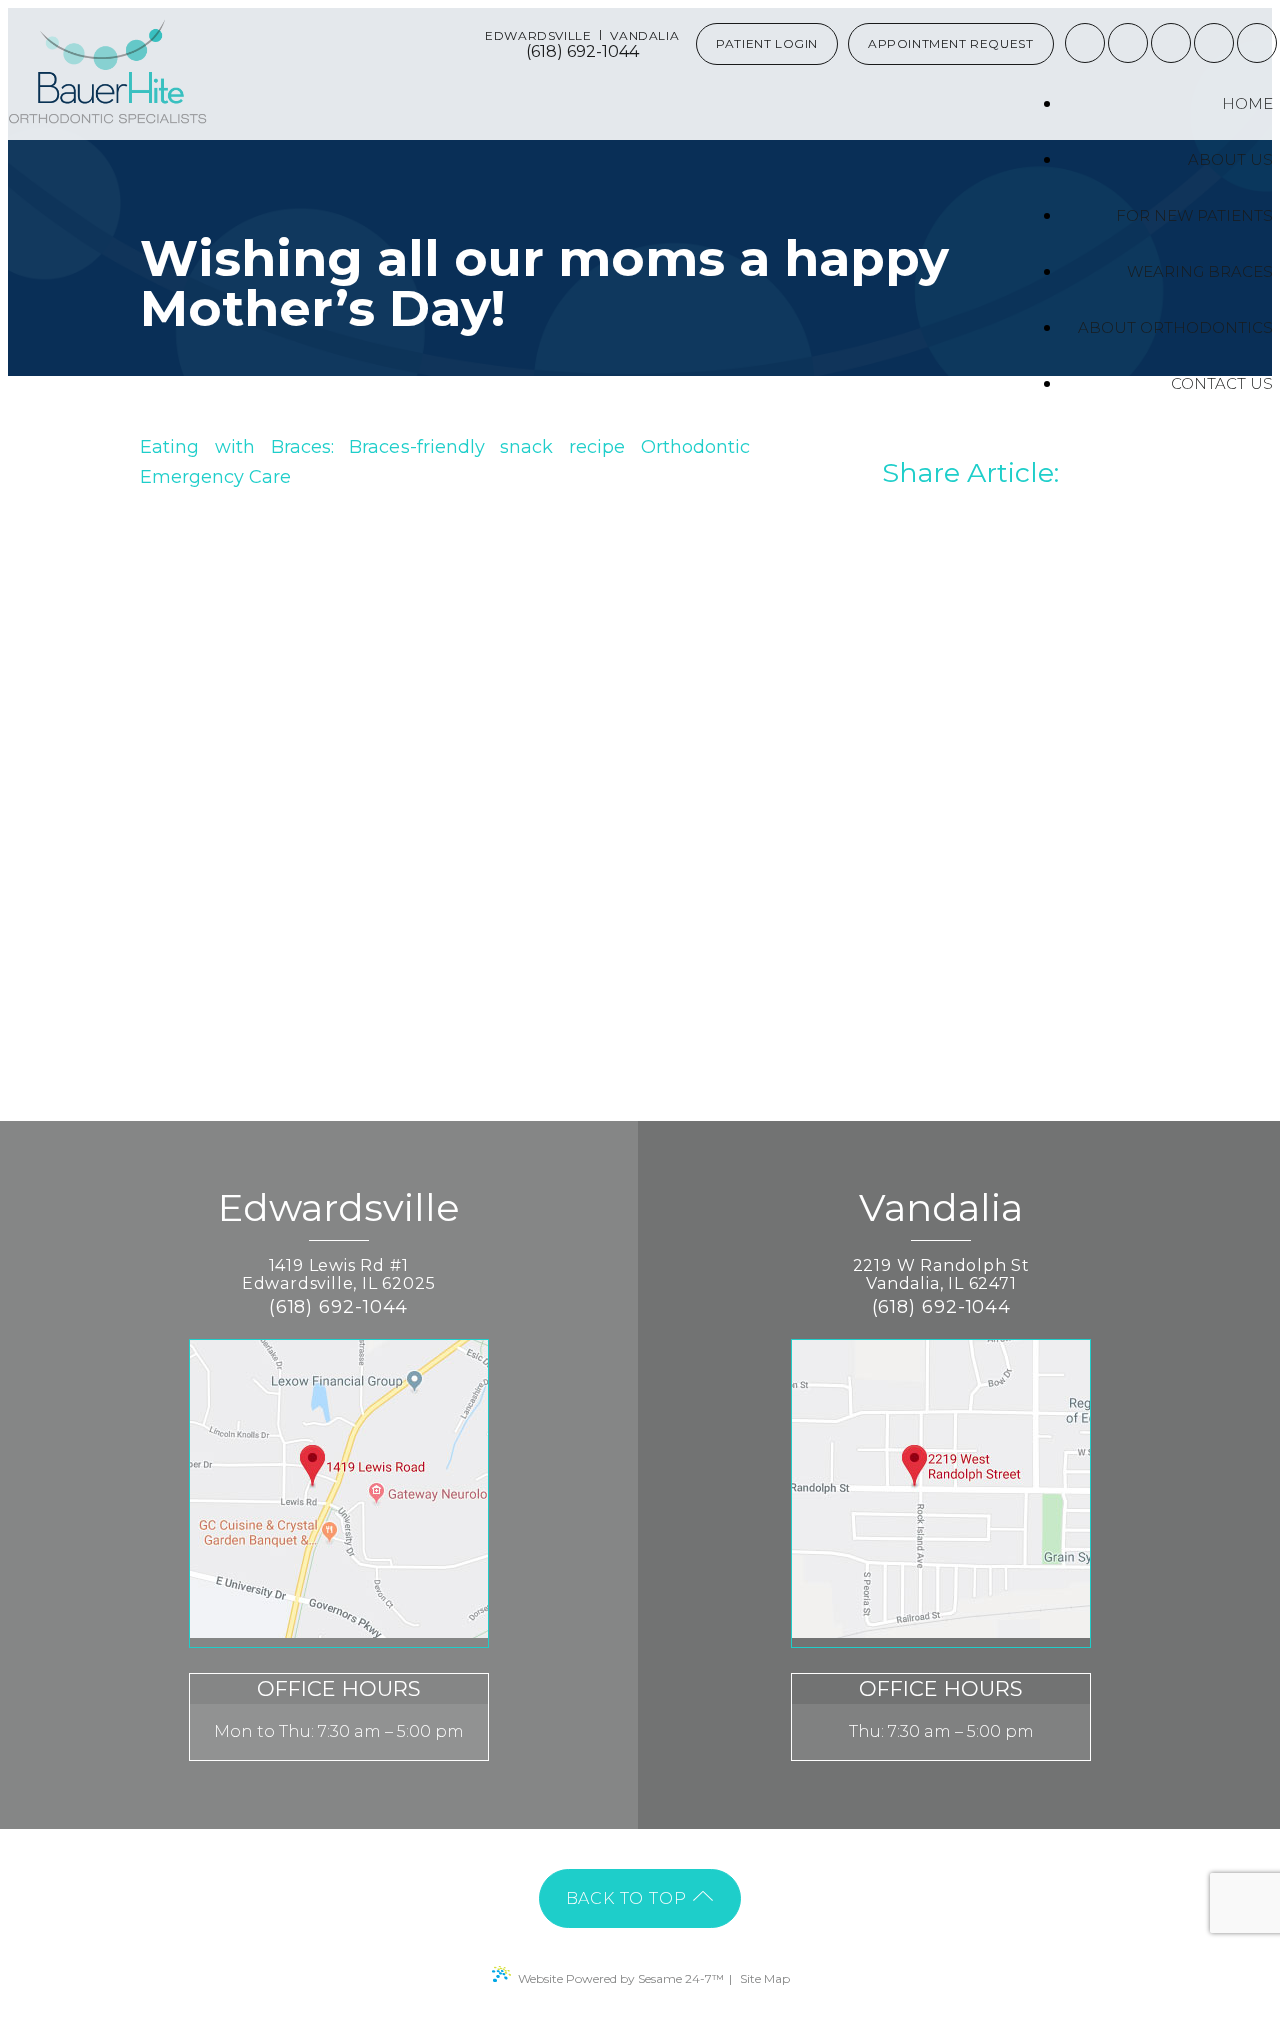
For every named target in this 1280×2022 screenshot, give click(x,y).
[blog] (1214, 43)
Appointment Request (950, 43)
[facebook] (1085, 43)
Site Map (765, 1978)
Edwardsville (538, 35)
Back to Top (629, 1898)
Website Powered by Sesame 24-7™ (621, 1978)
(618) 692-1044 (582, 52)
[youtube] (1257, 43)
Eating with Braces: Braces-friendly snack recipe (382, 447)
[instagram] (1171, 43)
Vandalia (644, 35)
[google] (1128, 43)
